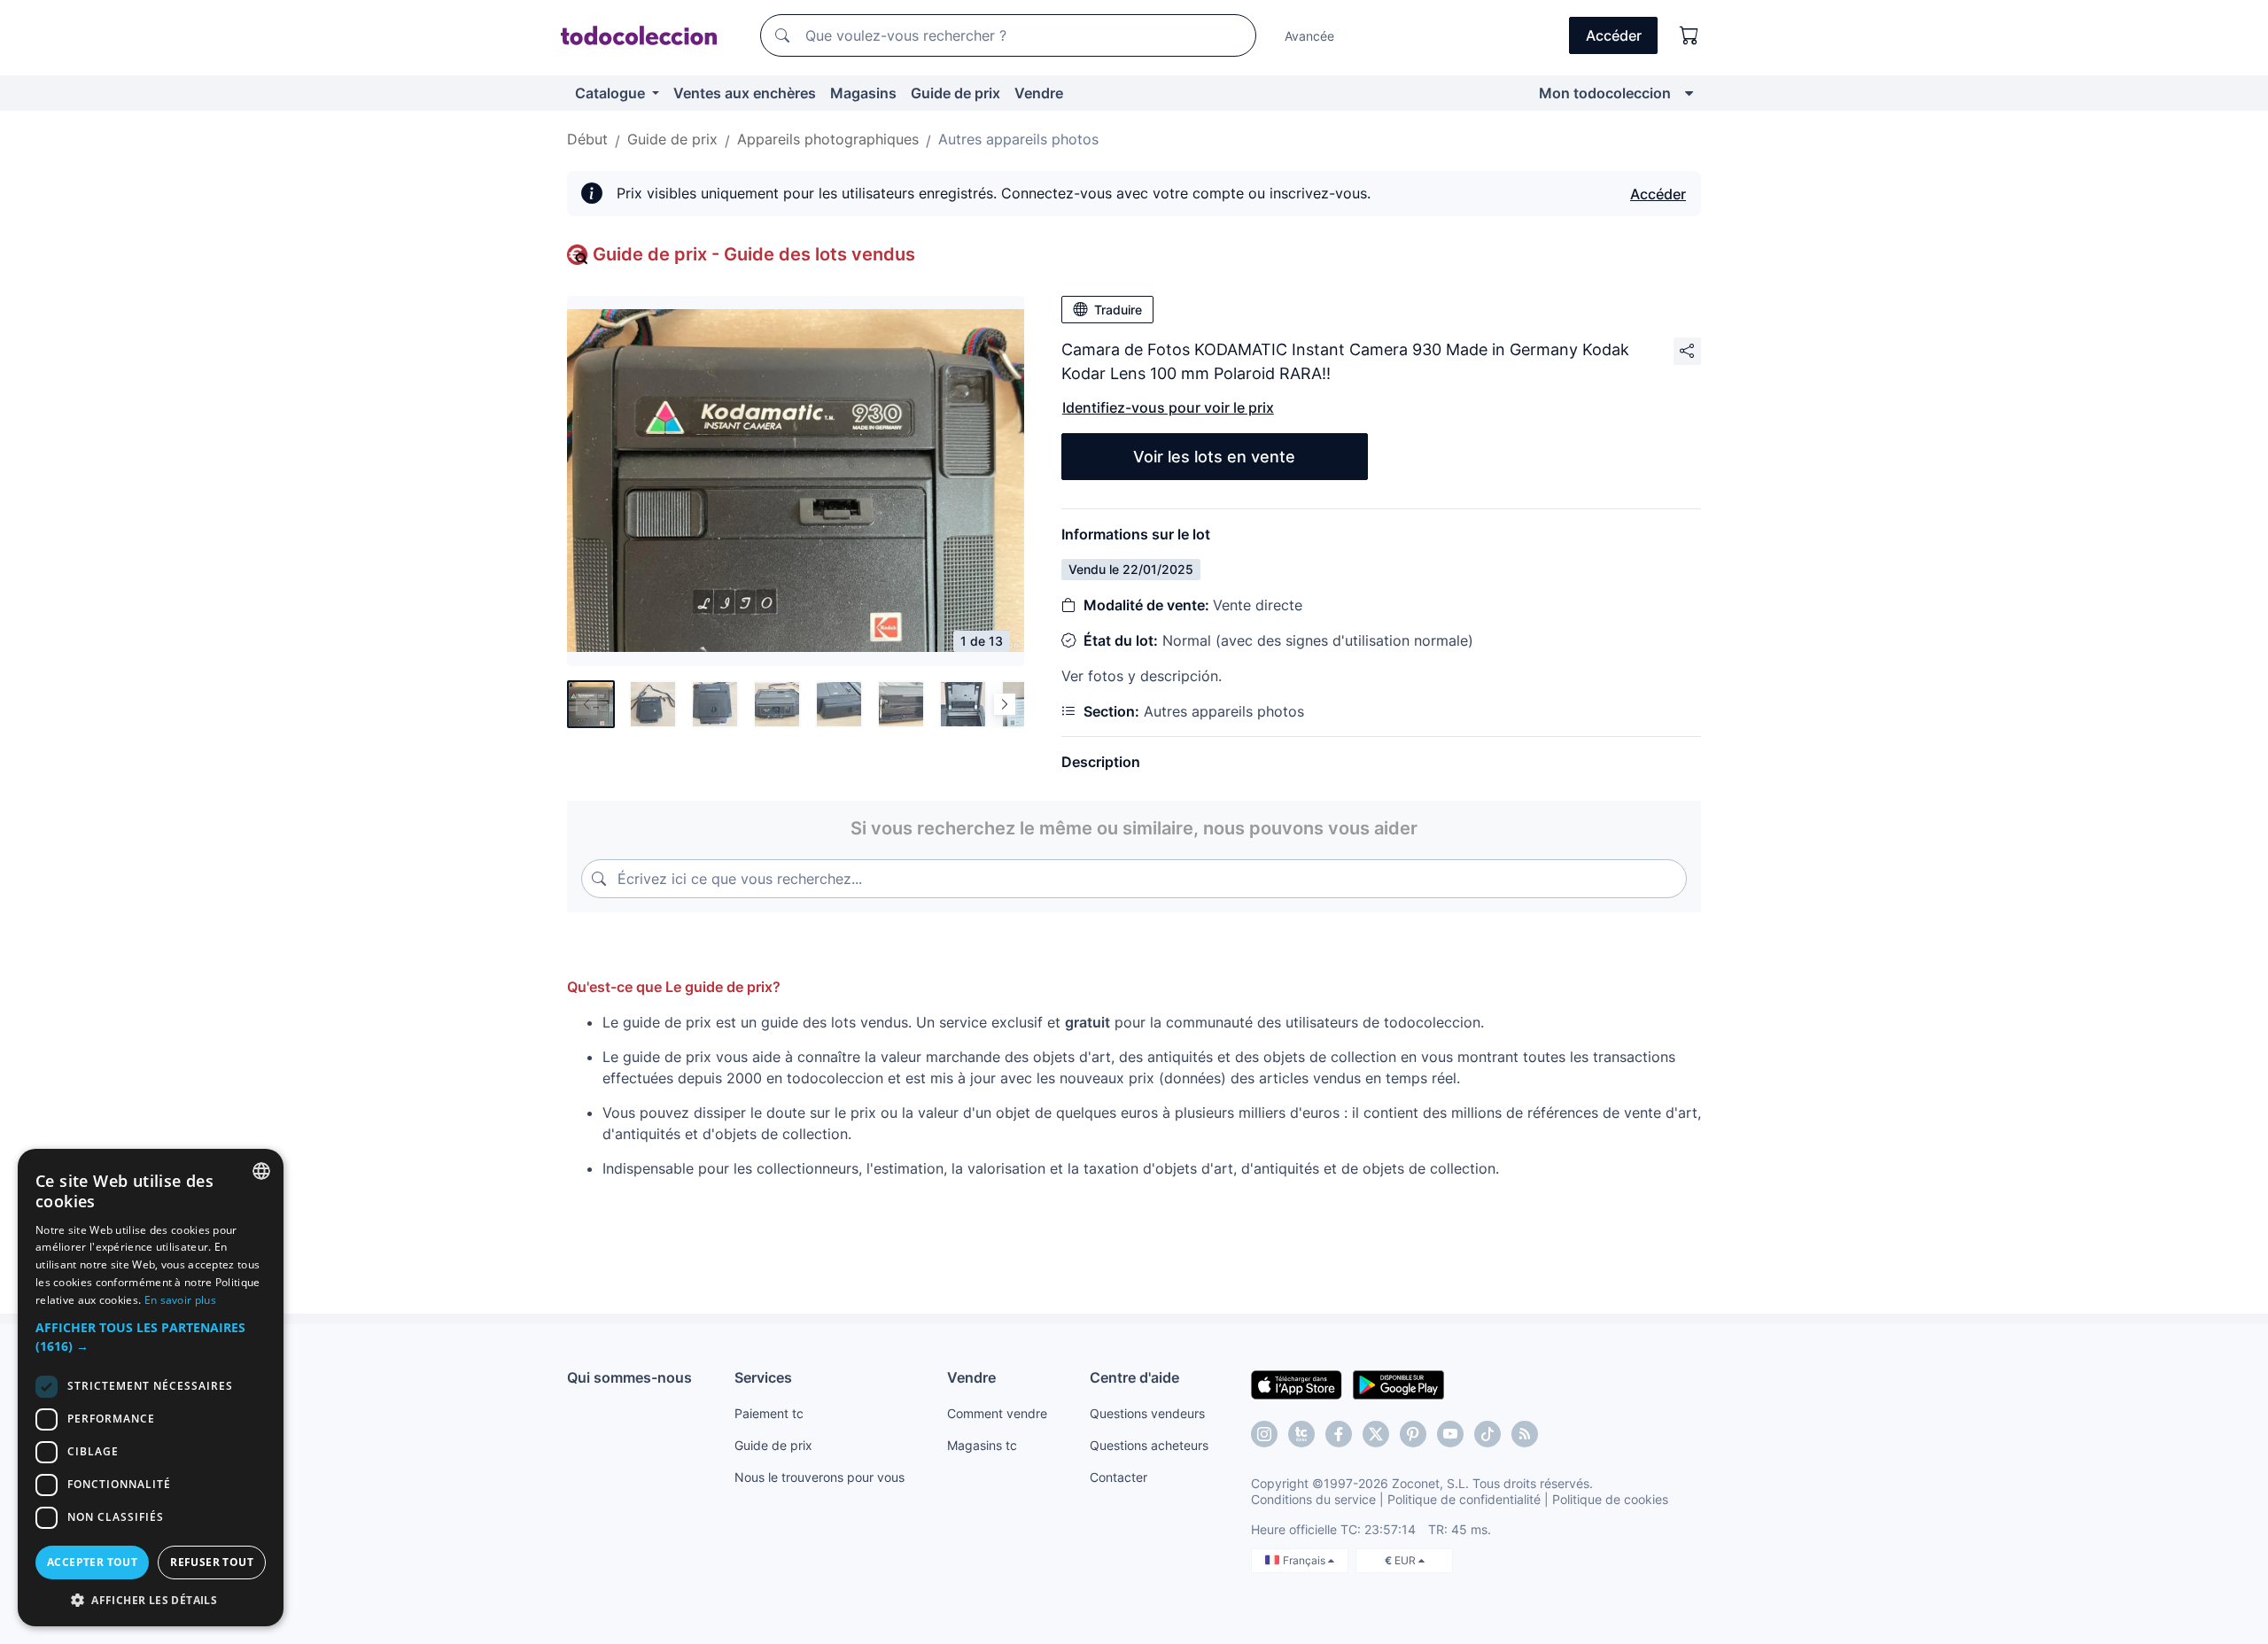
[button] (151, 1337)
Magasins (863, 93)
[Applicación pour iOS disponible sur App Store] (1297, 1384)
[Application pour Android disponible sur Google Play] (1398, 1384)
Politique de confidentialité (1464, 1499)
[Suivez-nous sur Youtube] (1450, 1434)
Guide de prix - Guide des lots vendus (754, 254)
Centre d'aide (1134, 1377)
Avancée (1309, 36)
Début (587, 139)
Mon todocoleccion (1605, 93)
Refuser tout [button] (212, 1562)
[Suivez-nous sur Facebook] (1339, 1434)
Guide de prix (955, 93)
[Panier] (1689, 35)
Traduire (1118, 310)
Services (763, 1377)
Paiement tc (769, 1413)
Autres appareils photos (1018, 139)
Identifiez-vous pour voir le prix (1168, 407)
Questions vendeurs (1147, 1413)
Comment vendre (997, 1413)
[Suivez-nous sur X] (1376, 1434)
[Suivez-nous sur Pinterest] (1413, 1434)
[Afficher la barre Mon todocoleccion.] (1689, 93)
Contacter (1118, 1477)
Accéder (1658, 194)
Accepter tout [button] (92, 1562)
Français (1305, 1560)
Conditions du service (1313, 1499)
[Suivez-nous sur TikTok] (1487, 1434)
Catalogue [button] (612, 93)
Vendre (1039, 93)
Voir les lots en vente (1214, 457)
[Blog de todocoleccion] (1525, 1434)
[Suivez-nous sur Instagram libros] (1301, 1434)
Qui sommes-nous (629, 1377)
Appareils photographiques (828, 139)
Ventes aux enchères (745, 93)
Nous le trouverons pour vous (819, 1477)
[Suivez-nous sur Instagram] (1264, 1434)
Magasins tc (982, 1445)
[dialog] (151, 1388)
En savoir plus (180, 1300)
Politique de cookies (1610, 1499)
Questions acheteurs (1149, 1445)
